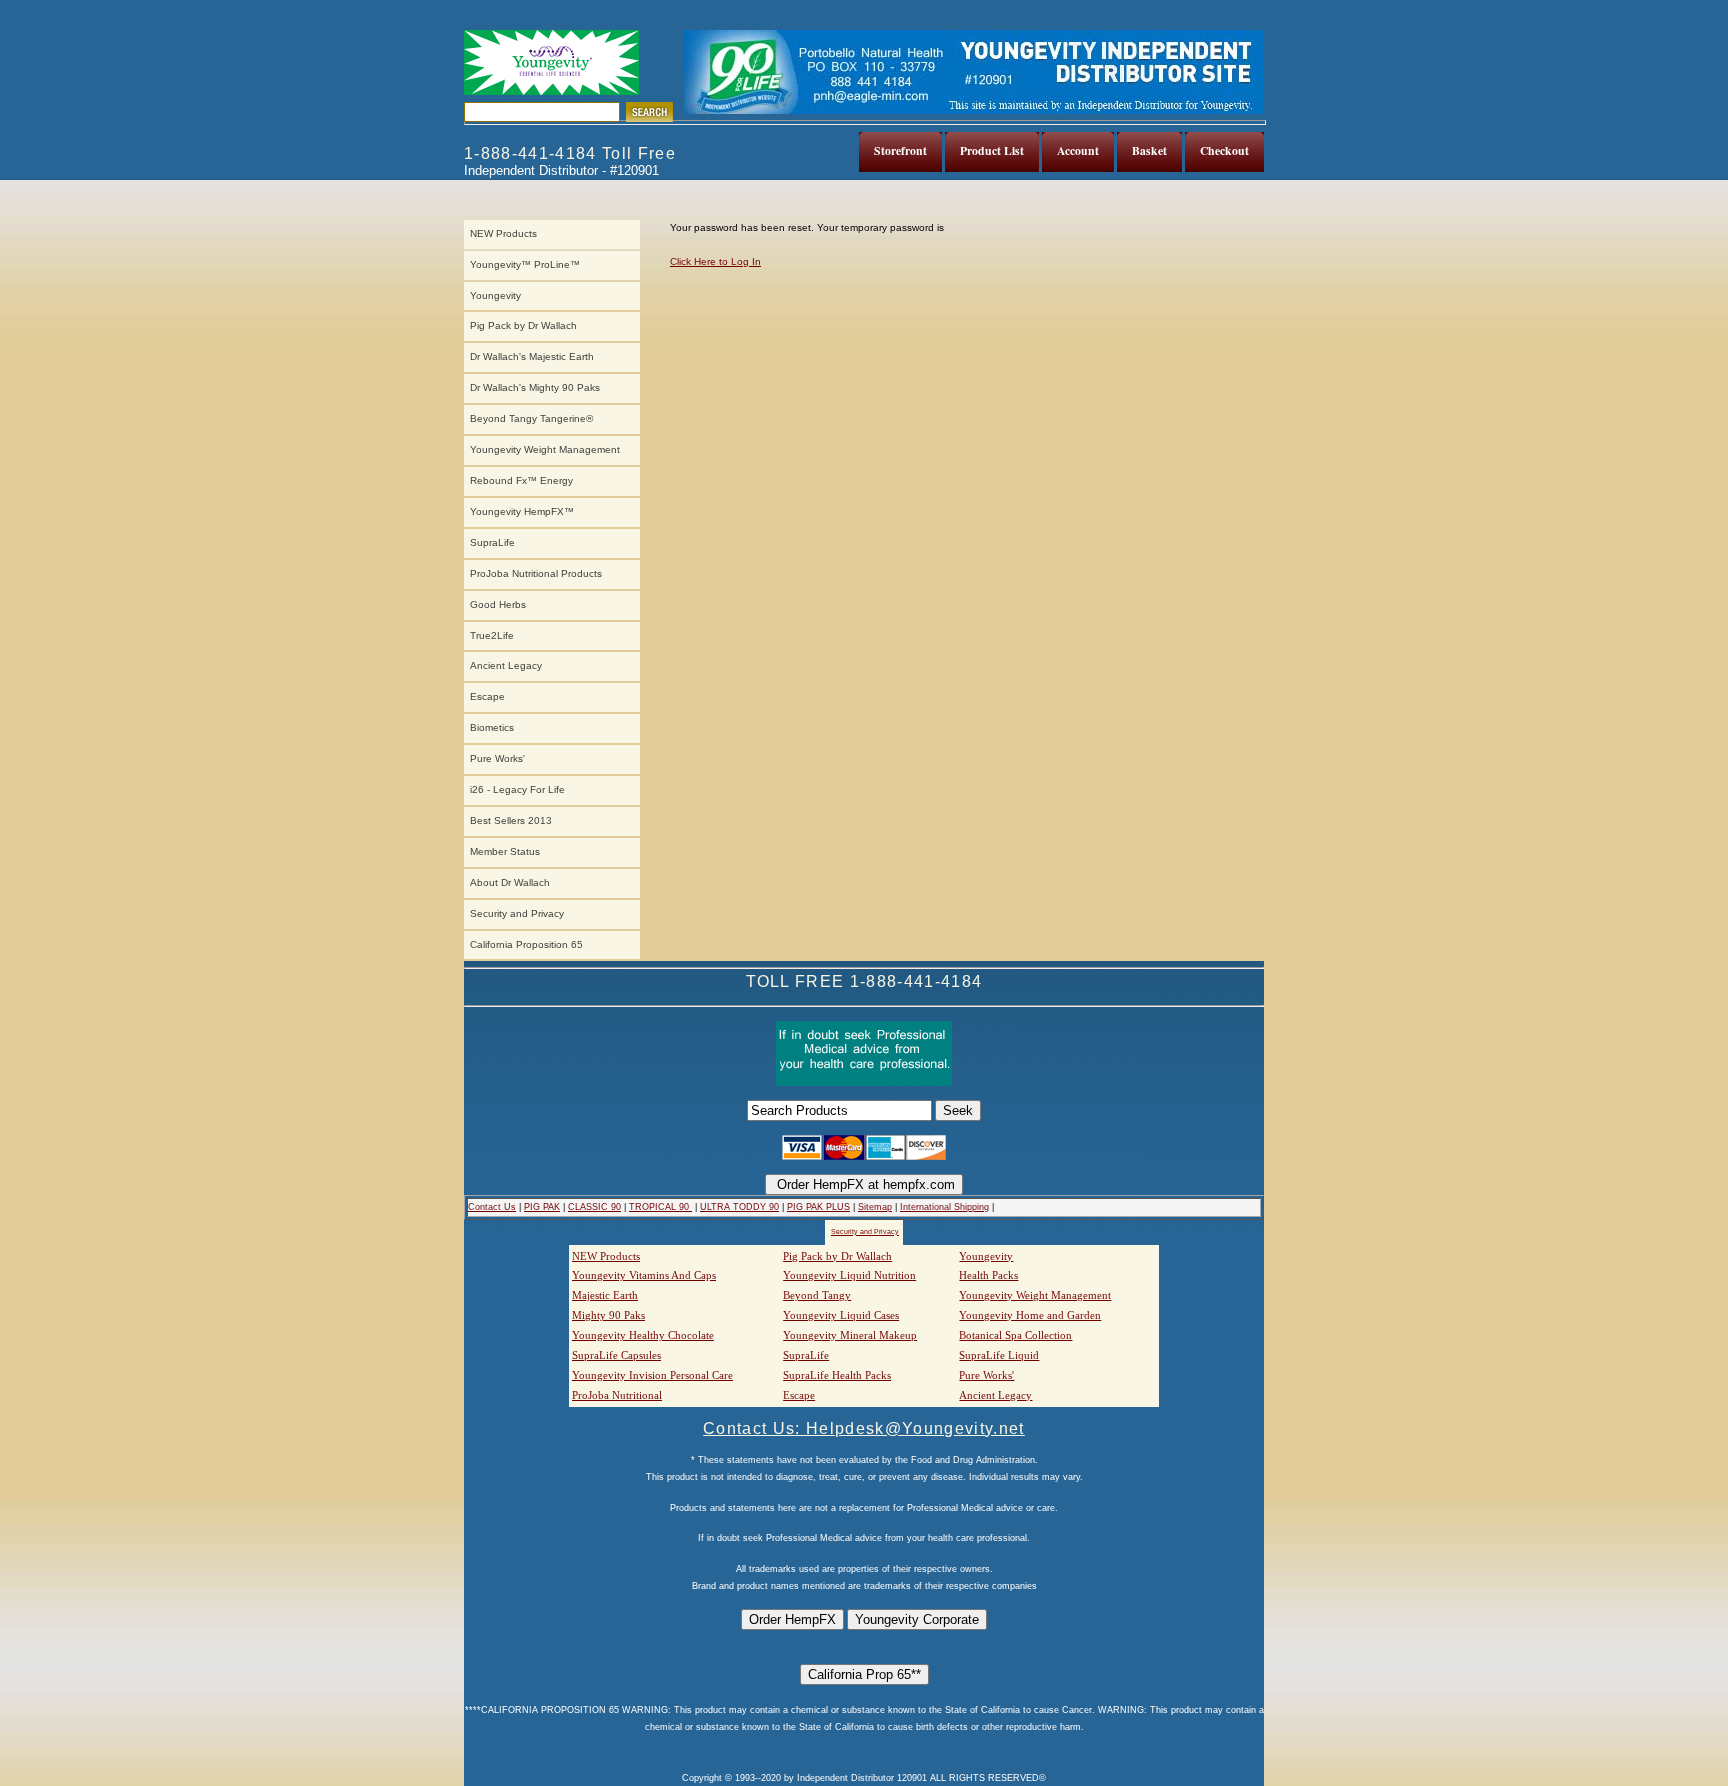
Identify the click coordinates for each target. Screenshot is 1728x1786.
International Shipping (944, 1207)
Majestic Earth (605, 1295)
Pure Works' (497, 758)
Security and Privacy (517, 913)
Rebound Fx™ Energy (521, 480)
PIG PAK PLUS (818, 1207)
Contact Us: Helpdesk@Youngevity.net (864, 1428)
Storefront (900, 150)
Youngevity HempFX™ (522, 511)
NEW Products (503, 233)
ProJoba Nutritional (617, 1395)
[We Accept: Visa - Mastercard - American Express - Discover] (864, 1156)
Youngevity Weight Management (545, 449)
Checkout (1224, 150)
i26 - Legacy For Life (517, 789)
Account (1078, 150)
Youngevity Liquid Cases (841, 1315)
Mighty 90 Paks (608, 1315)
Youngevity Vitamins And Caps (644, 1275)
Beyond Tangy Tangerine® (531, 418)
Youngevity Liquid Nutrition (849, 1275)
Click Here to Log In (715, 261)
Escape (487, 696)
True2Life (492, 635)
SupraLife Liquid (999, 1355)
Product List (992, 150)
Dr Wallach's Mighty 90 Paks (535, 387)
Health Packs (988, 1275)
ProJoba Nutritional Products (536, 573)
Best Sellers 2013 (511, 820)
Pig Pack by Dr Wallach (523, 325)
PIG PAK (542, 1207)
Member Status (505, 851)
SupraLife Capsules (616, 1355)
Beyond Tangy (817, 1295)
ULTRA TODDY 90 (739, 1207)
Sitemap (875, 1207)
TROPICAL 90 (660, 1207)
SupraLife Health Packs (837, 1375)
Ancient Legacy (506, 665)
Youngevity (495, 295)
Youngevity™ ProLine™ (525, 264)
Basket (1149, 150)
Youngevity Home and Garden (1030, 1315)
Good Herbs (498, 604)
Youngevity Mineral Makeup (850, 1335)
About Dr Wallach (510, 882)
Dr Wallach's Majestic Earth (532, 356)
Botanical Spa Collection (1015, 1335)
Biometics (492, 727)
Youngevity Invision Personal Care (652, 1375)
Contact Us (492, 1207)
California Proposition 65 (526, 944)
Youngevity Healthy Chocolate (643, 1335)
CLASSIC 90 (594, 1207)
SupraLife (492, 542)
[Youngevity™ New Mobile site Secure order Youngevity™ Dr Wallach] (552, 62)
